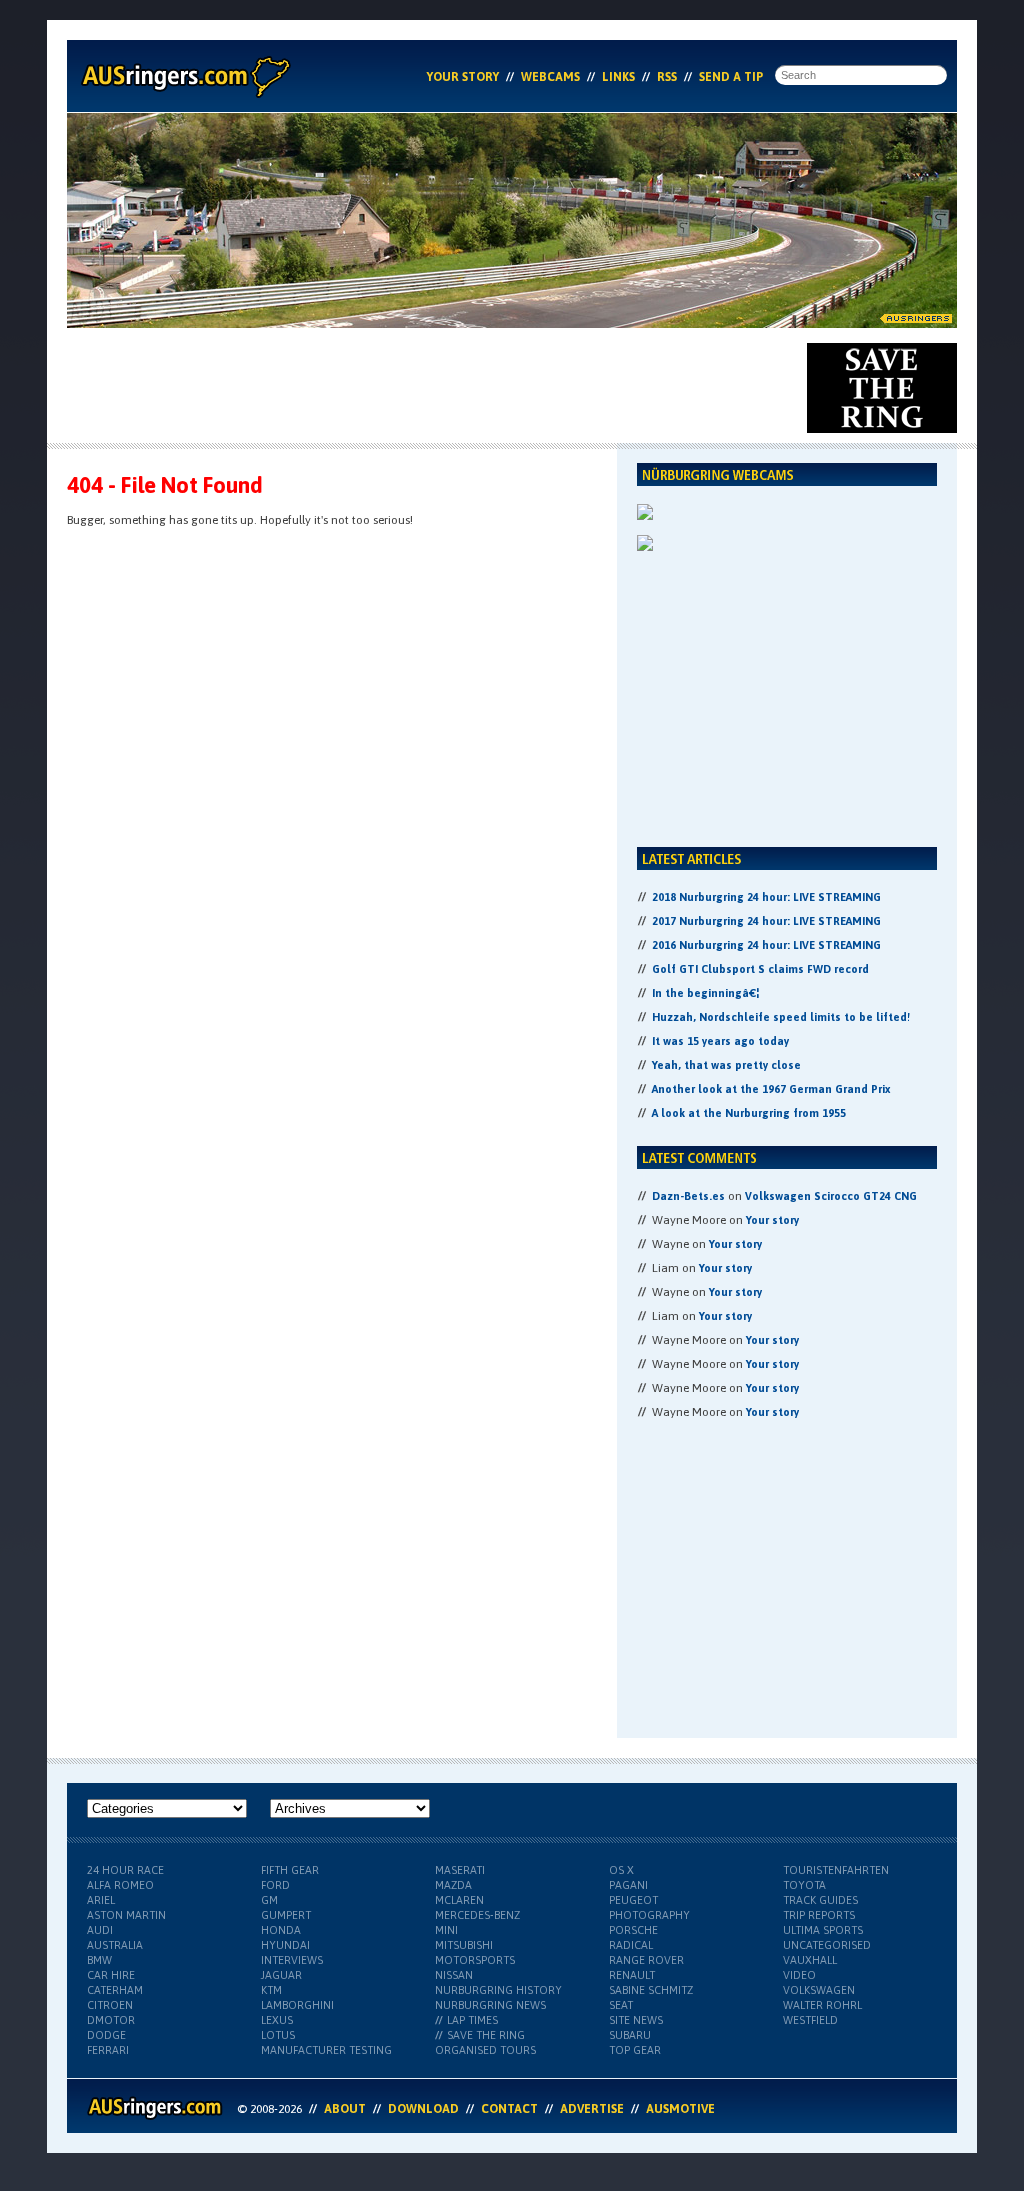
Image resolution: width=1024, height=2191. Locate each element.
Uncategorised (827, 1945)
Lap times (472, 2020)
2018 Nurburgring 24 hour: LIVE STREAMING (766, 897)
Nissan (454, 1975)
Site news (636, 2020)
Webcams (550, 77)
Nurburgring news (490, 2005)
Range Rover (646, 1960)
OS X (621, 1870)
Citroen (110, 2005)
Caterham (115, 1990)
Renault (632, 1975)
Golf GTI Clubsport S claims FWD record (760, 969)
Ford (275, 1885)
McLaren (459, 1900)
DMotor (111, 2020)
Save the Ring (486, 2035)
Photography (649, 1915)
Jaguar (281, 1975)
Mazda (453, 1885)
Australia (115, 1945)
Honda (281, 1930)
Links (618, 77)
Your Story (463, 77)
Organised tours (485, 2050)
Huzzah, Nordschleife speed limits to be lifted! (781, 1017)
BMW (99, 1960)
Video (799, 1975)
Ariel (101, 1900)
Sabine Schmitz (651, 1990)
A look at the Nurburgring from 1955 (749, 1113)
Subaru (630, 2035)
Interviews (292, 1960)
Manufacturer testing (326, 2050)
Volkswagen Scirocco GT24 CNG (831, 1196)
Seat (621, 2005)
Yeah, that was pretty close (726, 1065)
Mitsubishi (464, 1945)
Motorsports (475, 1960)
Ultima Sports (823, 1930)
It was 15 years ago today (720, 1041)
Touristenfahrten (836, 1870)
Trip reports (819, 1915)
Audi (100, 1930)
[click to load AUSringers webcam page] (645, 516)
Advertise (592, 2109)
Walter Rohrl (822, 2005)
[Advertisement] (431, 388)
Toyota (804, 1885)
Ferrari (108, 2050)
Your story (772, 1220)
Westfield (810, 2020)
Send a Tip (731, 77)
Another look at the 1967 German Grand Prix (771, 1089)
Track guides (820, 1900)
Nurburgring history (498, 1990)
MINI (446, 1930)
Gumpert (286, 1915)
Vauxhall (810, 1960)
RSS (667, 77)
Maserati (460, 1870)
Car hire (111, 1975)
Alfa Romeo (120, 1885)
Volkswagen (819, 1990)
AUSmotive (680, 2109)
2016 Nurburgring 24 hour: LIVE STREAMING (766, 945)
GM (269, 1900)
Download (423, 2109)
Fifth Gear (290, 1870)
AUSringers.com (184, 76)
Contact (509, 2109)
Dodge (106, 2035)
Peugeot (633, 1900)
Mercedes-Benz (477, 1915)
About (345, 2109)
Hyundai (285, 1945)
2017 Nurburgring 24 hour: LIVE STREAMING (766, 921)
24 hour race (125, 1870)
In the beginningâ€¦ (705, 993)
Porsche (633, 1930)
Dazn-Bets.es (688, 1196)
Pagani (628, 1885)
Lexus (277, 2020)
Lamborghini (297, 2005)
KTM (271, 1990)
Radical (631, 1945)
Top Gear (635, 2050)
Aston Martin (126, 1915)
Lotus (278, 2035)
